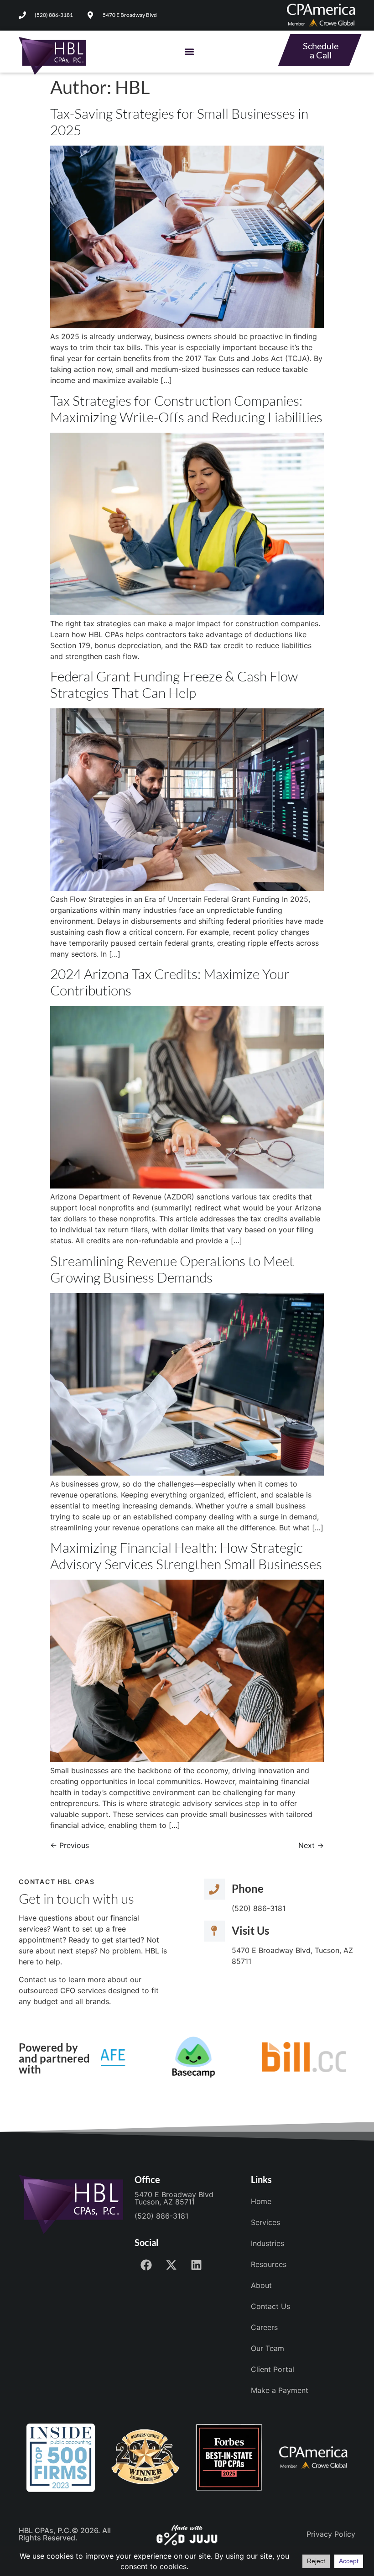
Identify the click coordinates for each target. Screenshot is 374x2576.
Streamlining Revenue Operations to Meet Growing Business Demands (172, 1269)
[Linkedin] (196, 2265)
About (261, 2285)
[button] (190, 52)
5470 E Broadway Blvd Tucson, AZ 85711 (174, 2198)
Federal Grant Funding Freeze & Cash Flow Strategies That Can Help (174, 684)
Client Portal (273, 2369)
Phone (248, 1888)
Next (311, 1845)
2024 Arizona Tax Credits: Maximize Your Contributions (170, 982)
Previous (70, 1845)
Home (261, 2201)
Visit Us (250, 1930)
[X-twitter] (171, 2265)
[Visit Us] (214, 1931)
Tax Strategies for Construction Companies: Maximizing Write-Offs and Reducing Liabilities (186, 409)
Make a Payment (280, 2390)
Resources (269, 2264)
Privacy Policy (331, 2534)
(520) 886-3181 (161, 2216)
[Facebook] (146, 2265)
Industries (268, 2243)
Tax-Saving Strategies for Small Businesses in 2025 (179, 122)
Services (265, 2222)
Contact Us (270, 2306)
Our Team (268, 2348)
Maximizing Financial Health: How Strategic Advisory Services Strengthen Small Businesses (186, 1556)
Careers (264, 2327)
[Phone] (214, 1889)
